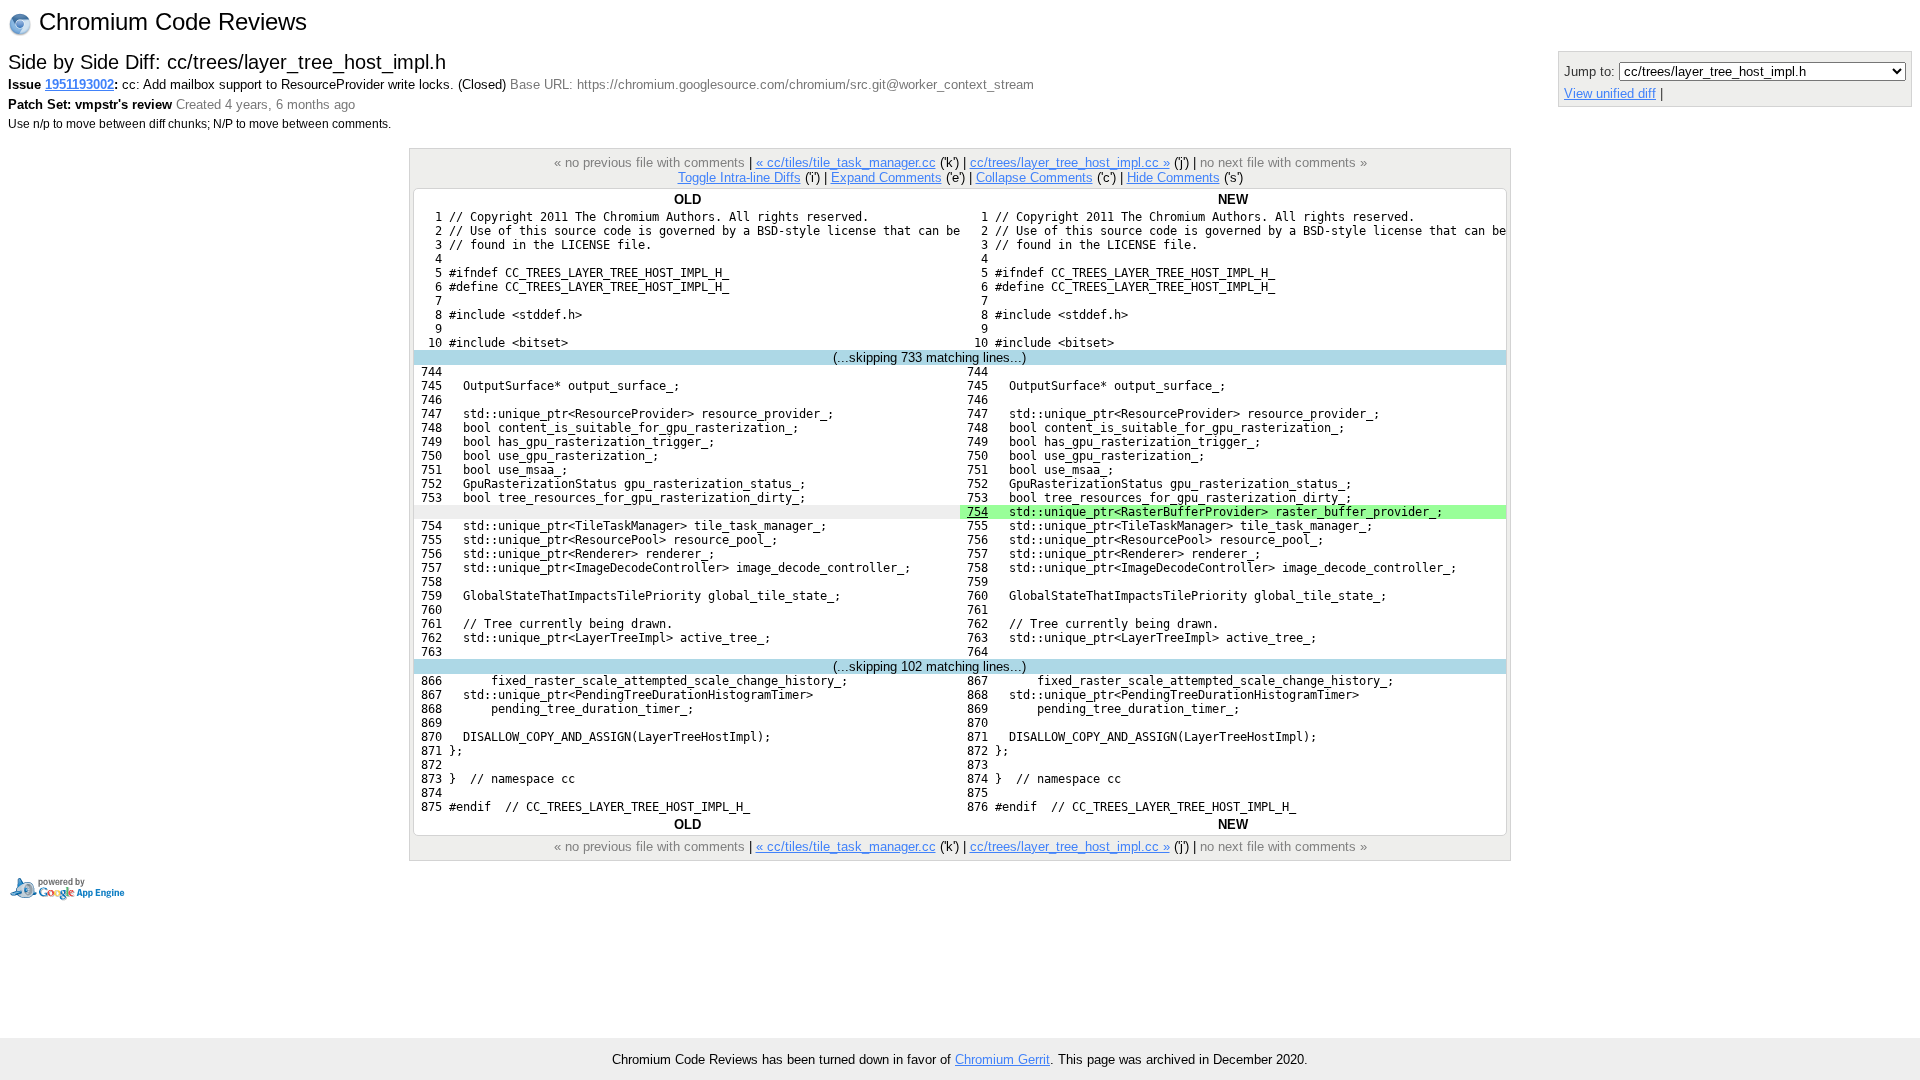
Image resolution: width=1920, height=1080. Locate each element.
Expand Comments (886, 177)
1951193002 (79, 84)
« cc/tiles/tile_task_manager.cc (846, 162)
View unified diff (1610, 93)
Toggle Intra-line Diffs (739, 177)
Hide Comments (1173, 177)
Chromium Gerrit (1002, 1059)
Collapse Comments (1034, 177)
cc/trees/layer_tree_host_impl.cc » (1070, 162)
